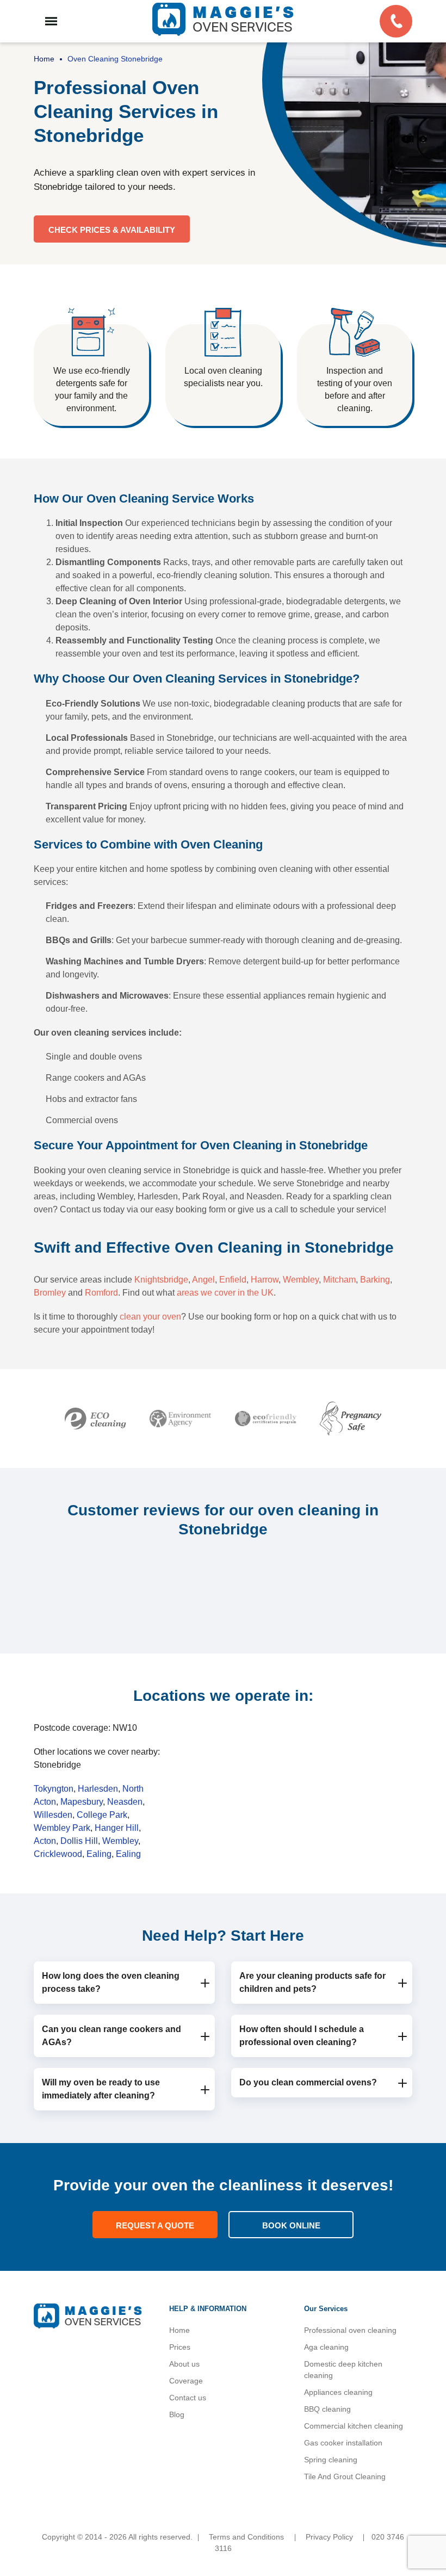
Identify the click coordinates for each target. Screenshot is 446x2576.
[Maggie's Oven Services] (223, 19)
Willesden (53, 1815)
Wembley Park (62, 1828)
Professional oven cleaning (350, 2330)
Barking (375, 1280)
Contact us (188, 2398)
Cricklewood (58, 1854)
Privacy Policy (329, 2537)
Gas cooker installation (343, 2443)
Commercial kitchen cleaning (354, 2426)
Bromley (50, 1293)
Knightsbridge (161, 1280)
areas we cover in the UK (225, 1293)
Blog (177, 2414)
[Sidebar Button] (51, 21)
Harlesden (98, 1789)
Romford (101, 1293)
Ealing (99, 1854)
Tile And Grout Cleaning (345, 2476)
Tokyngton (54, 1789)
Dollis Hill (79, 1841)
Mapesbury (82, 1802)
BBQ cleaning (327, 2409)
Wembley (301, 1280)
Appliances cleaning (338, 2392)
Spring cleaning (331, 2460)
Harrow (265, 1280)
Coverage (186, 2381)
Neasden (125, 1802)
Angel (203, 1280)
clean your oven (150, 1317)
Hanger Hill (117, 1828)
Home (179, 2330)
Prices (180, 2347)
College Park (102, 1815)
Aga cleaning (326, 2347)
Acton (45, 1841)
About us (184, 2364)
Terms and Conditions (246, 2537)
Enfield (233, 1280)
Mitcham (339, 1280)
